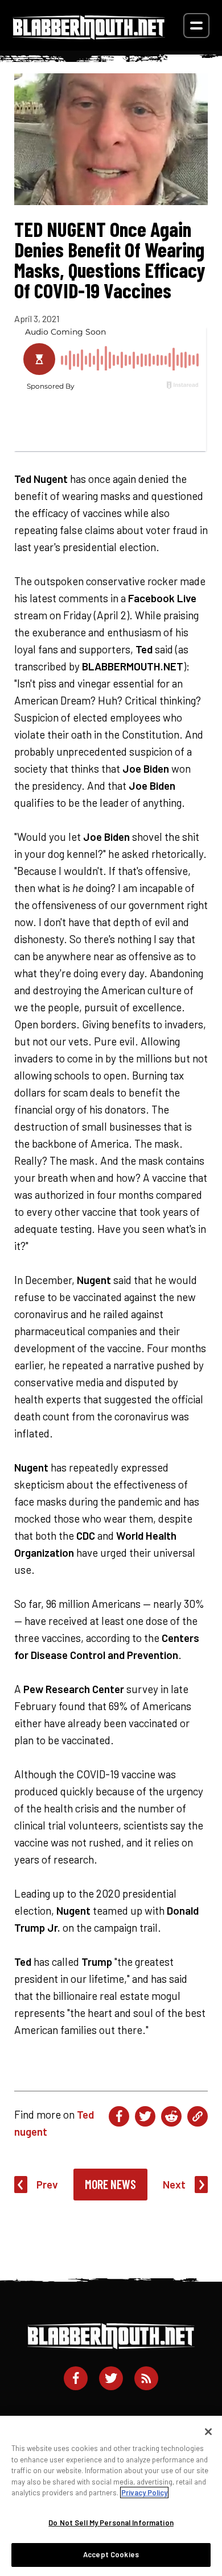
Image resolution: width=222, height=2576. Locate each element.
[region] (111, 2496)
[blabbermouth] (89, 36)
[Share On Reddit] (171, 2116)
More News (110, 2184)
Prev (47, 2184)
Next (174, 2184)
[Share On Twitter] (145, 2116)
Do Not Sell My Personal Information (111, 2523)
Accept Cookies (111, 2554)
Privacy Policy (144, 2492)
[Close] (208, 2432)
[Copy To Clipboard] (198, 2116)
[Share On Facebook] (119, 2116)
